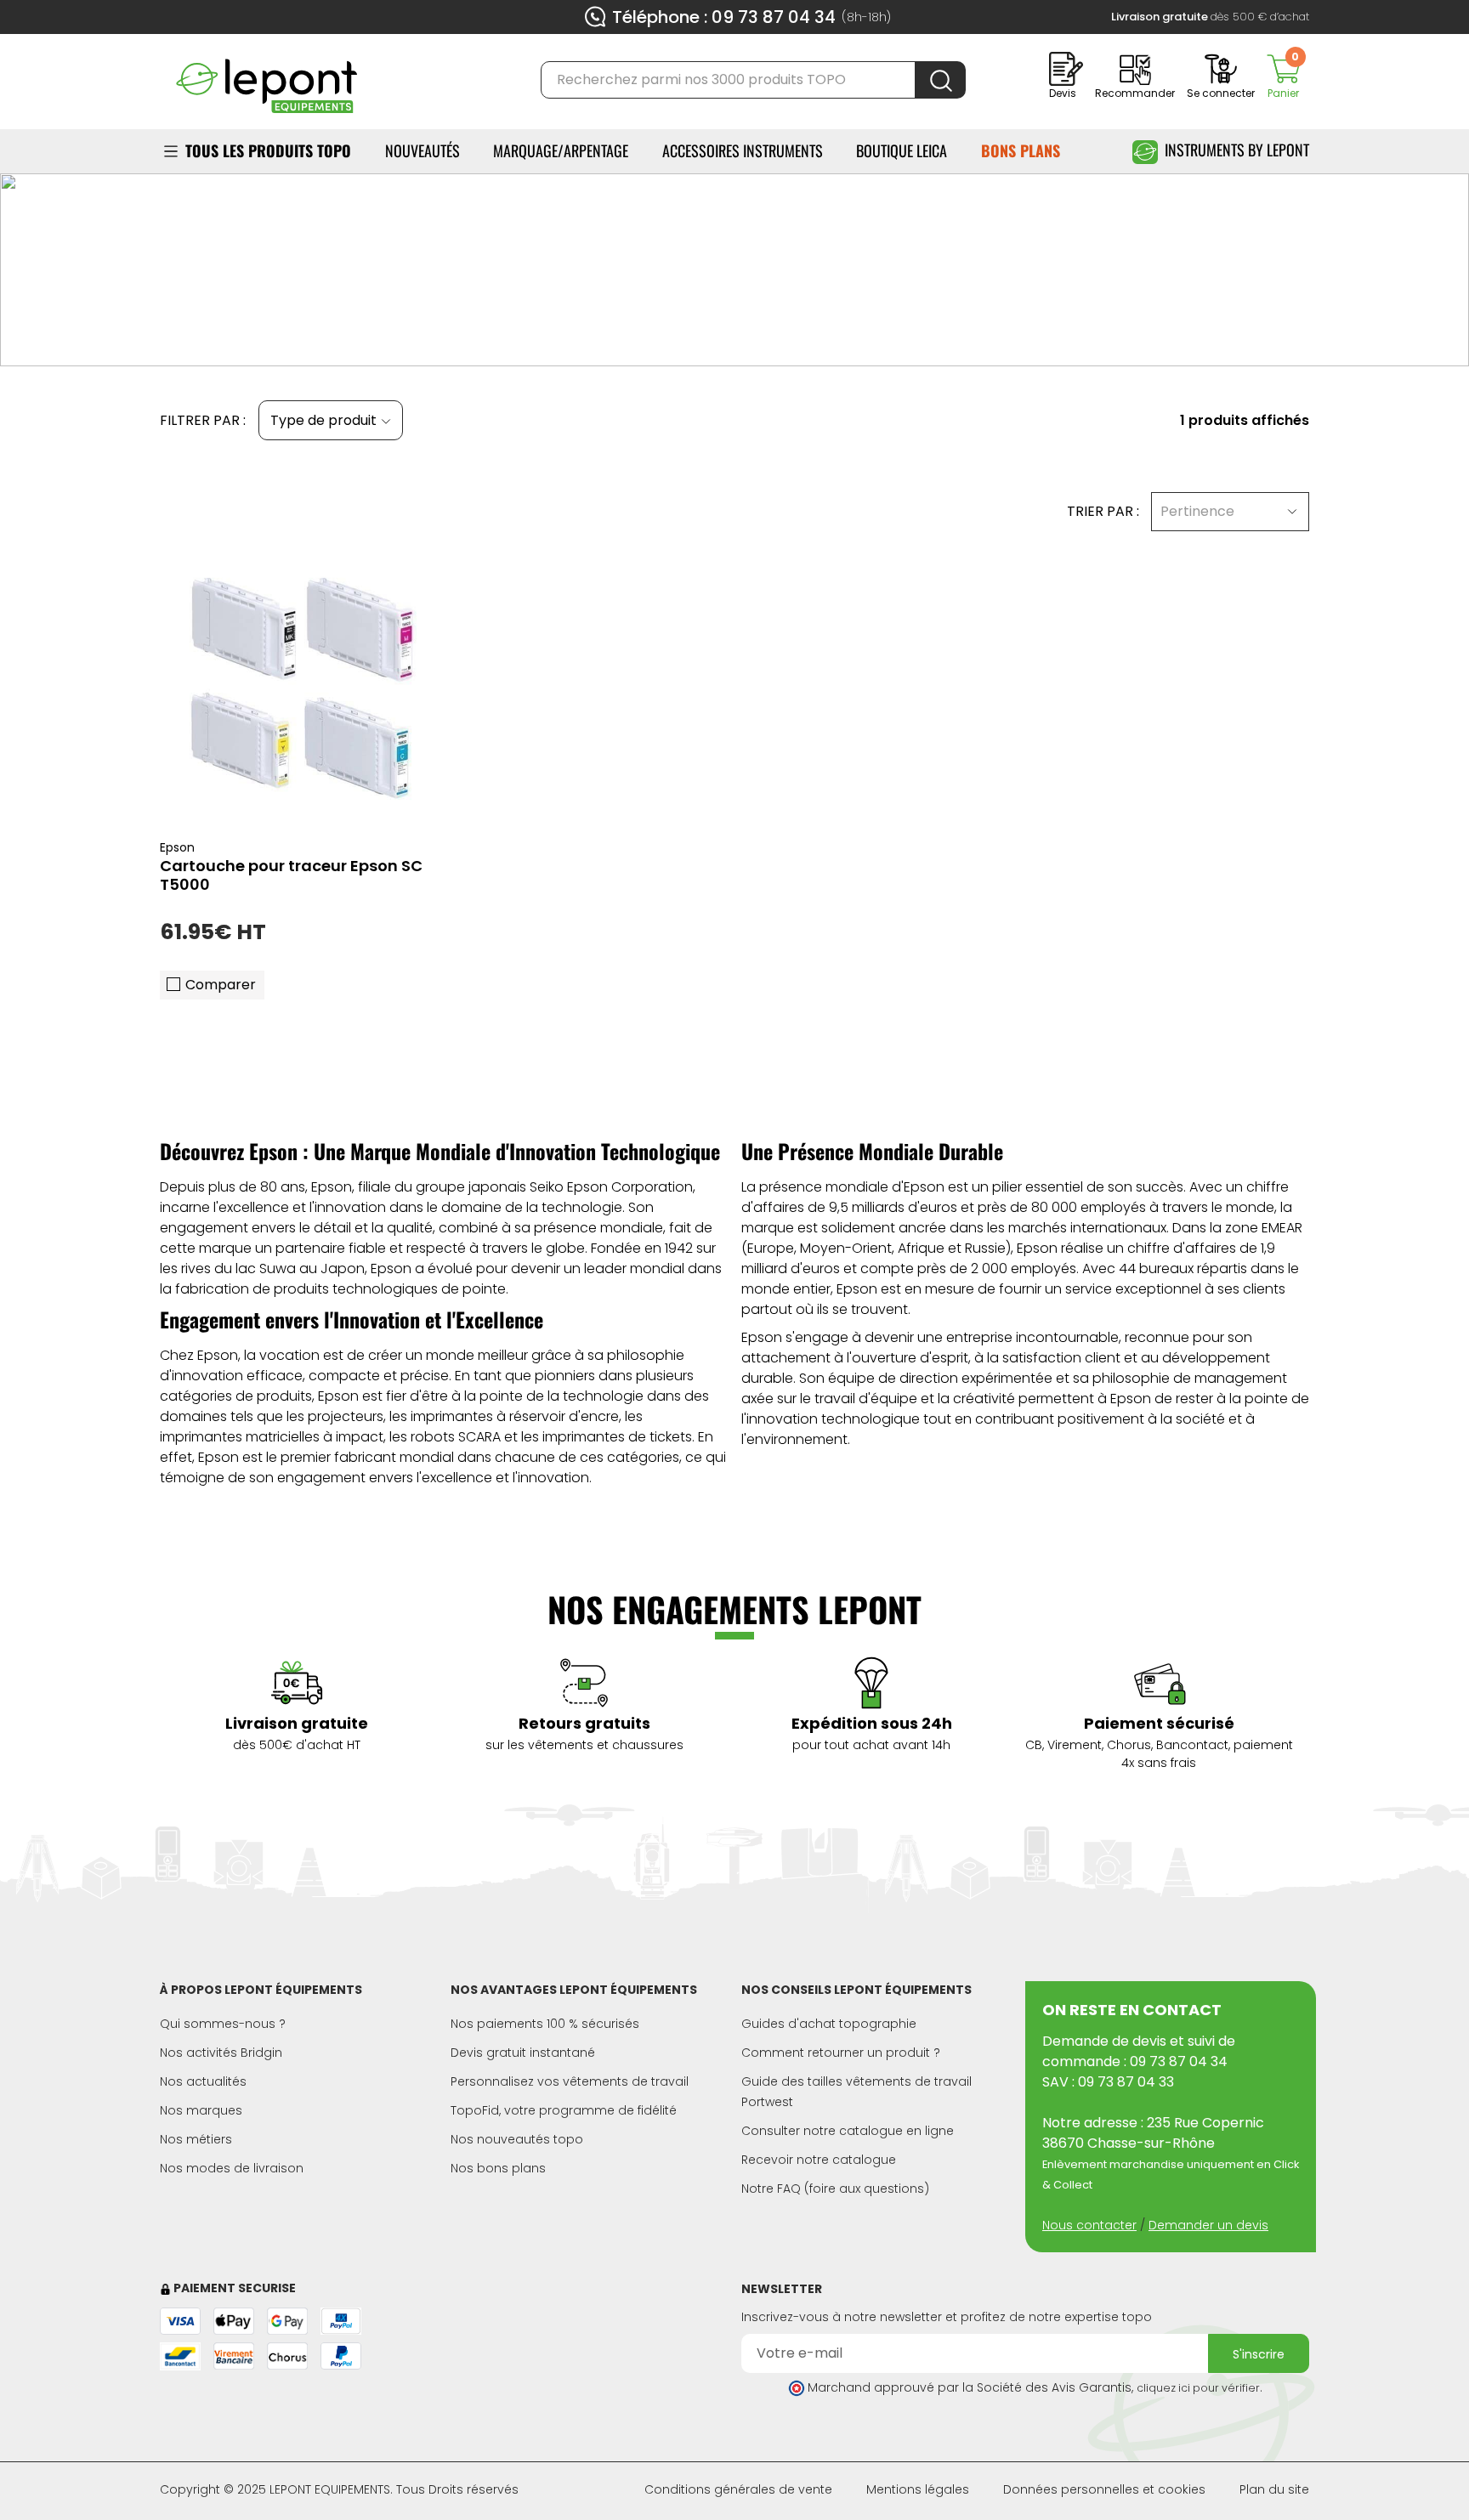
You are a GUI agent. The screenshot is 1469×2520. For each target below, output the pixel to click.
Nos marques (201, 2110)
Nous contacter (1089, 2225)
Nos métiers (196, 2139)
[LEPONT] (266, 79)
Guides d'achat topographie (829, 2024)
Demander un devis (1208, 2225)
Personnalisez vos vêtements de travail (570, 2081)
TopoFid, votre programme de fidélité (564, 2110)
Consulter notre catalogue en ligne (848, 2131)
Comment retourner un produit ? (841, 2053)
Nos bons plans (498, 2168)
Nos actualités (203, 2081)
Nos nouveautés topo (517, 2139)
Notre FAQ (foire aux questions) (835, 2189)
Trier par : (1103, 511)
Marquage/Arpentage (561, 150)
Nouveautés (423, 150)
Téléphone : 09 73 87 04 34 (724, 17)
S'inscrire (1259, 2354)
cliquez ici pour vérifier (1198, 2388)
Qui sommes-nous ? (223, 2024)
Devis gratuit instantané (523, 2053)
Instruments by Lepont (1237, 150)
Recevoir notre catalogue (819, 2160)
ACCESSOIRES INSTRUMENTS (743, 150)
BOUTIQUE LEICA (902, 150)
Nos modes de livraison (232, 2168)
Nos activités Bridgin (221, 2053)
